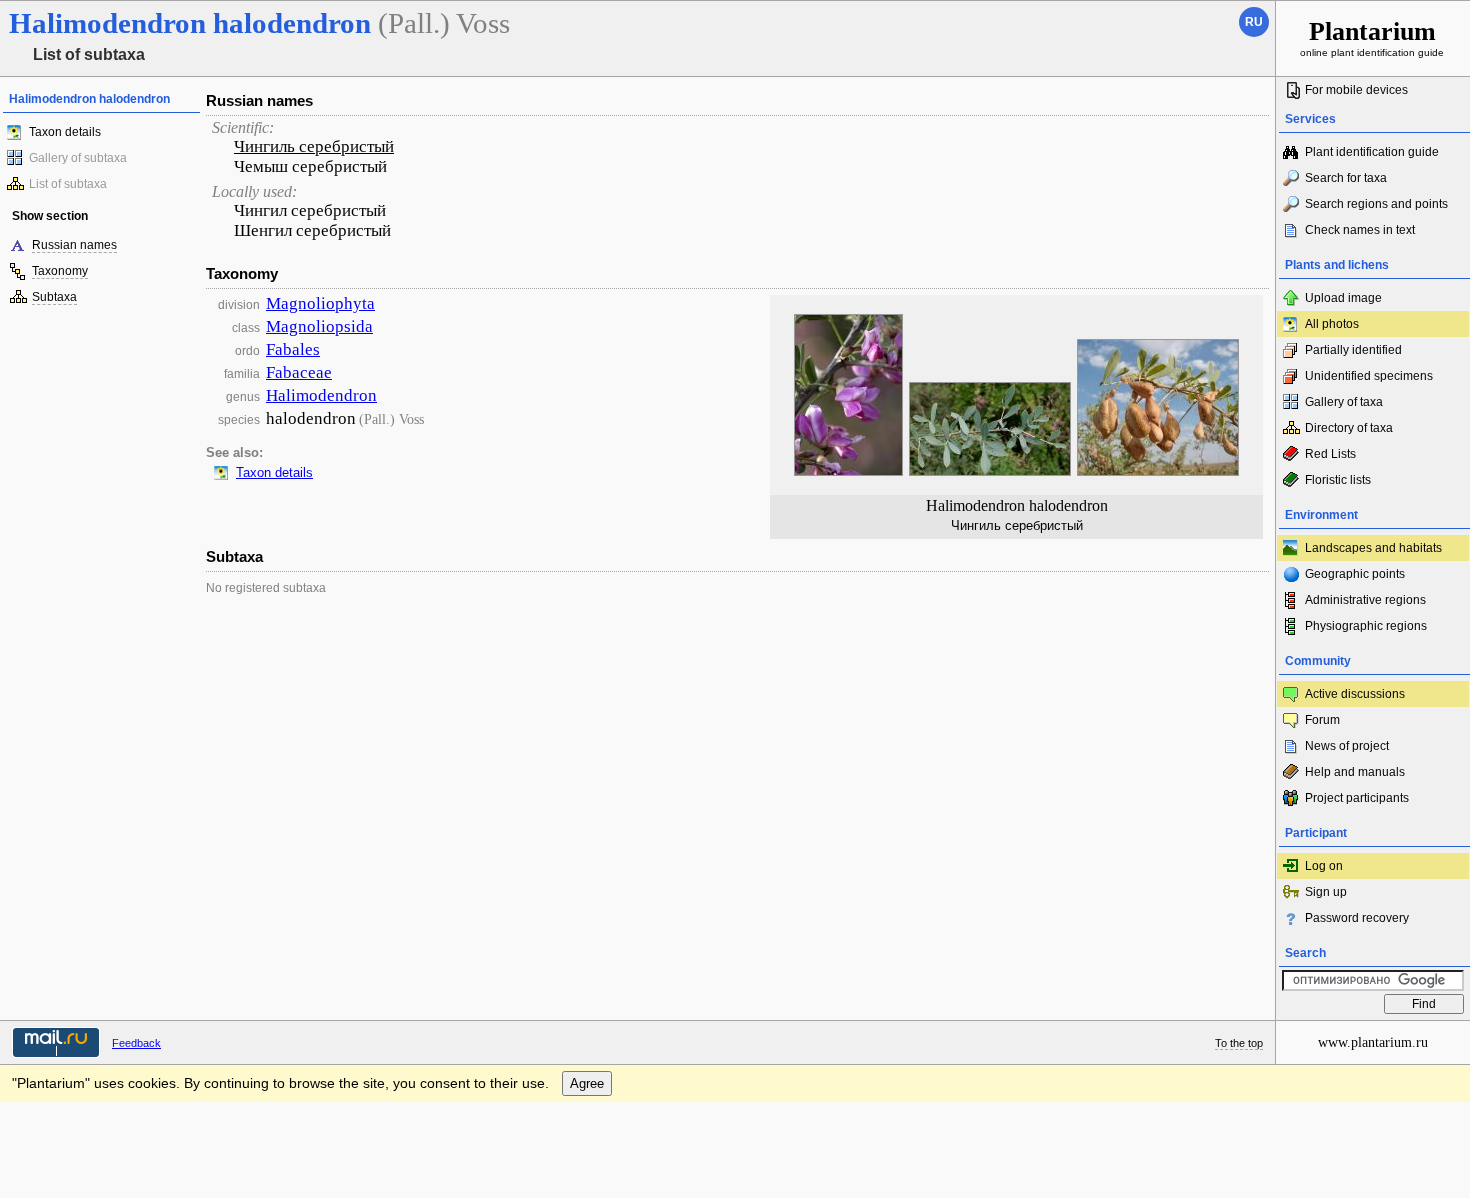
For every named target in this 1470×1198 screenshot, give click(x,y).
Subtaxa (54, 297)
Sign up (1326, 892)
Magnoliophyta (320, 303)
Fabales (293, 349)
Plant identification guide (1372, 152)
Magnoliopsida (319, 326)
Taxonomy (60, 271)
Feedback (136, 1043)
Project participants (1357, 798)
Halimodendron (321, 395)
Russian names (74, 245)
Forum (1322, 720)
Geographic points (1355, 574)
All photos (1332, 324)
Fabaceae (299, 372)
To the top (1239, 1043)
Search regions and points (1376, 204)
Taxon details (65, 132)
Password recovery (1357, 918)
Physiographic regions (1366, 626)
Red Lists (1330, 454)
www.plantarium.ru (1373, 1042)
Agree (587, 1083)
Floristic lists (1338, 480)
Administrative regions (1365, 600)
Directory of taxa (1349, 428)
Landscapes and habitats (1373, 548)
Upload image (1343, 298)
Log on (1324, 866)
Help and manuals (1355, 772)
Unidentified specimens (1369, 376)
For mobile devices (1356, 90)
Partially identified (1353, 350)
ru (1254, 22)
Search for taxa (1346, 178)
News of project (1347, 746)
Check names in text (1360, 230)
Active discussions (1355, 694)
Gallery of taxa (1344, 402)
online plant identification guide (1372, 37)
